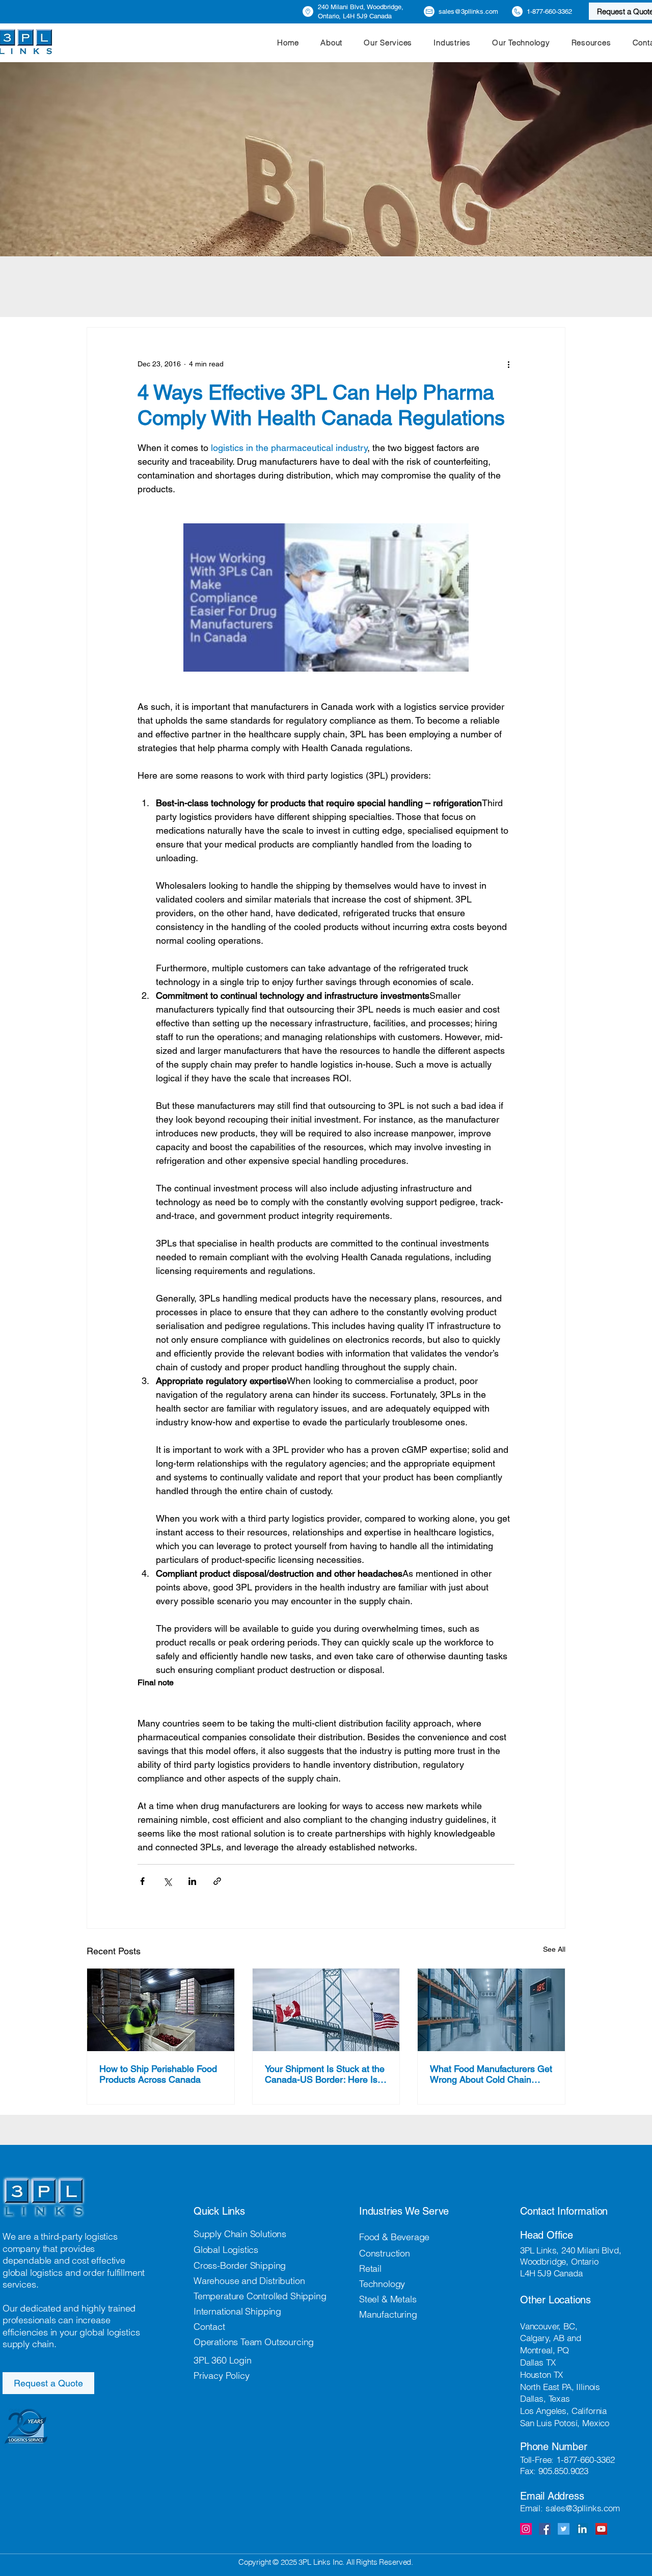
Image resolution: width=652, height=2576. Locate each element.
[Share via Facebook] (142, 1881)
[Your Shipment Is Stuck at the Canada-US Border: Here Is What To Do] (326, 2010)
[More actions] (508, 364)
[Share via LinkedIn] (192, 1881)
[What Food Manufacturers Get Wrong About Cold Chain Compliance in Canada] (491, 2010)
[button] (388, 43)
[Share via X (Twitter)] (167, 1881)
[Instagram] (526, 2529)
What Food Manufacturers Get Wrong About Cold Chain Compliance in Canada (491, 2074)
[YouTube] (601, 2529)
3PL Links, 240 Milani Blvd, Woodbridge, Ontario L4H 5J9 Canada (570, 2261)
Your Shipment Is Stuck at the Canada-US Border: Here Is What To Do (325, 2074)
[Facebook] (545, 2529)
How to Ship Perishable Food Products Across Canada (158, 2074)
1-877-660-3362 (586, 2460)
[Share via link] (217, 1881)
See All (554, 1949)
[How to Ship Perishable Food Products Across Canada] (161, 2010)
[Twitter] (564, 2529)
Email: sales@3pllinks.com (570, 2508)
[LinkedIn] (582, 2529)
